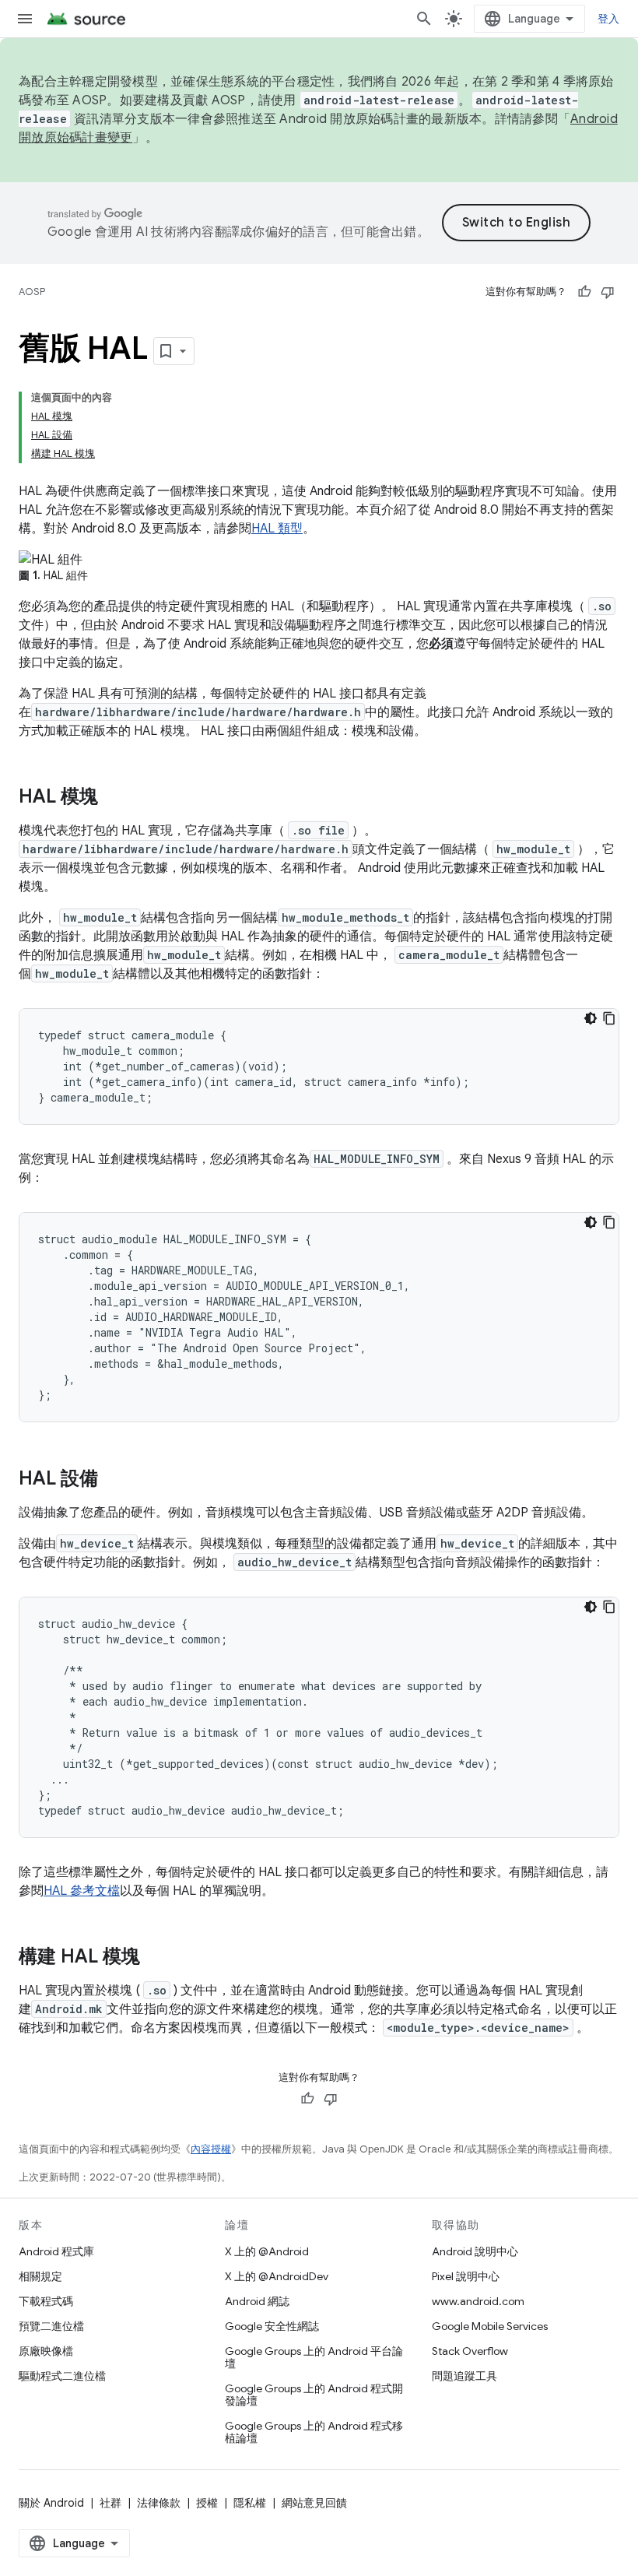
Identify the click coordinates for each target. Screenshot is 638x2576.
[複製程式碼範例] (609, 1018)
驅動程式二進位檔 (62, 2376)
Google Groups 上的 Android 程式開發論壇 (314, 2395)
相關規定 (40, 2276)
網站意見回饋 (314, 2503)
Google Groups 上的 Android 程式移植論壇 (314, 2432)
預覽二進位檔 (51, 2326)
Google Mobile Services (490, 2326)
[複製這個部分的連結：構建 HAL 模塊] (156, 1958)
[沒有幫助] (608, 292)
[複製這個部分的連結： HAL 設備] (114, 1480)
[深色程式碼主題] (591, 1018)
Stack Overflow (470, 2351)
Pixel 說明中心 (466, 2276)
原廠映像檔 (46, 2351)
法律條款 (159, 2503)
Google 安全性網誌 (272, 2326)
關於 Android (51, 2503)
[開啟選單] (25, 19)
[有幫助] (584, 292)
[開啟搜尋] (424, 19)
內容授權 (211, 2149)
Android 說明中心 (475, 2251)
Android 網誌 (257, 2301)
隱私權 (250, 2503)
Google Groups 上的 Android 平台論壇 (314, 2357)
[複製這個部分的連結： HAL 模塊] (114, 798)
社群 (110, 2503)
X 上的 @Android (267, 2251)
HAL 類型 (277, 529)
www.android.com (478, 2301)
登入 (609, 19)
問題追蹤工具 (464, 2376)
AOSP (32, 292)
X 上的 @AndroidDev (277, 2276)
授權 (207, 2503)
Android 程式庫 (56, 2251)
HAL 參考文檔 (82, 1891)
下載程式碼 (46, 2301)
